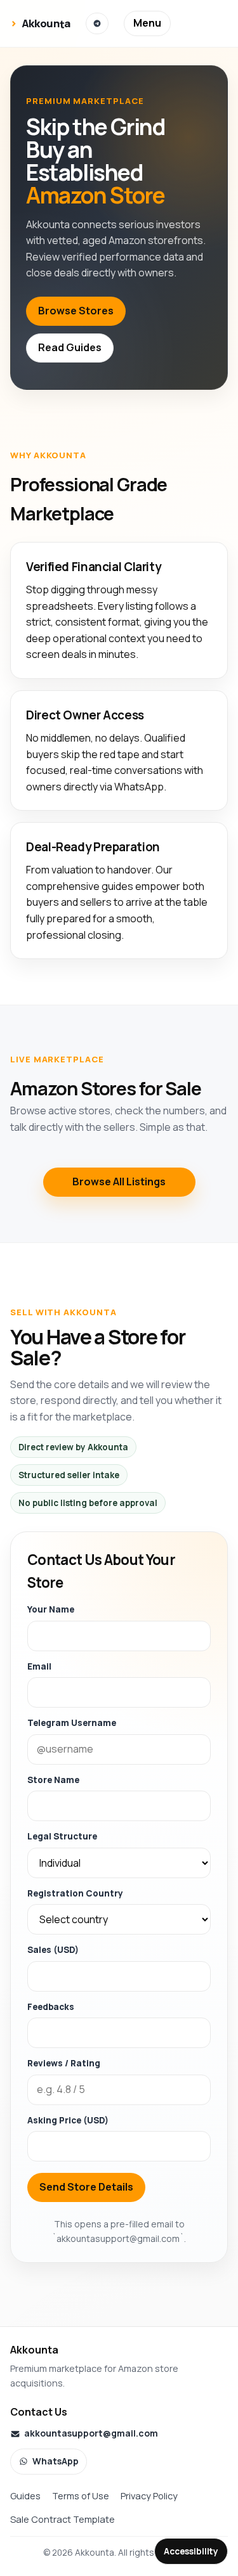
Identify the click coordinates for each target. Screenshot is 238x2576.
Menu (147, 23)
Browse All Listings (119, 1182)
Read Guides (70, 347)
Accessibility (191, 2551)
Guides (25, 2495)
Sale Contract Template (63, 2519)
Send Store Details (86, 2187)
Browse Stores (76, 311)
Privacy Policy (149, 2495)
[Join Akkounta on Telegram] (97, 23)
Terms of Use (81, 2495)
